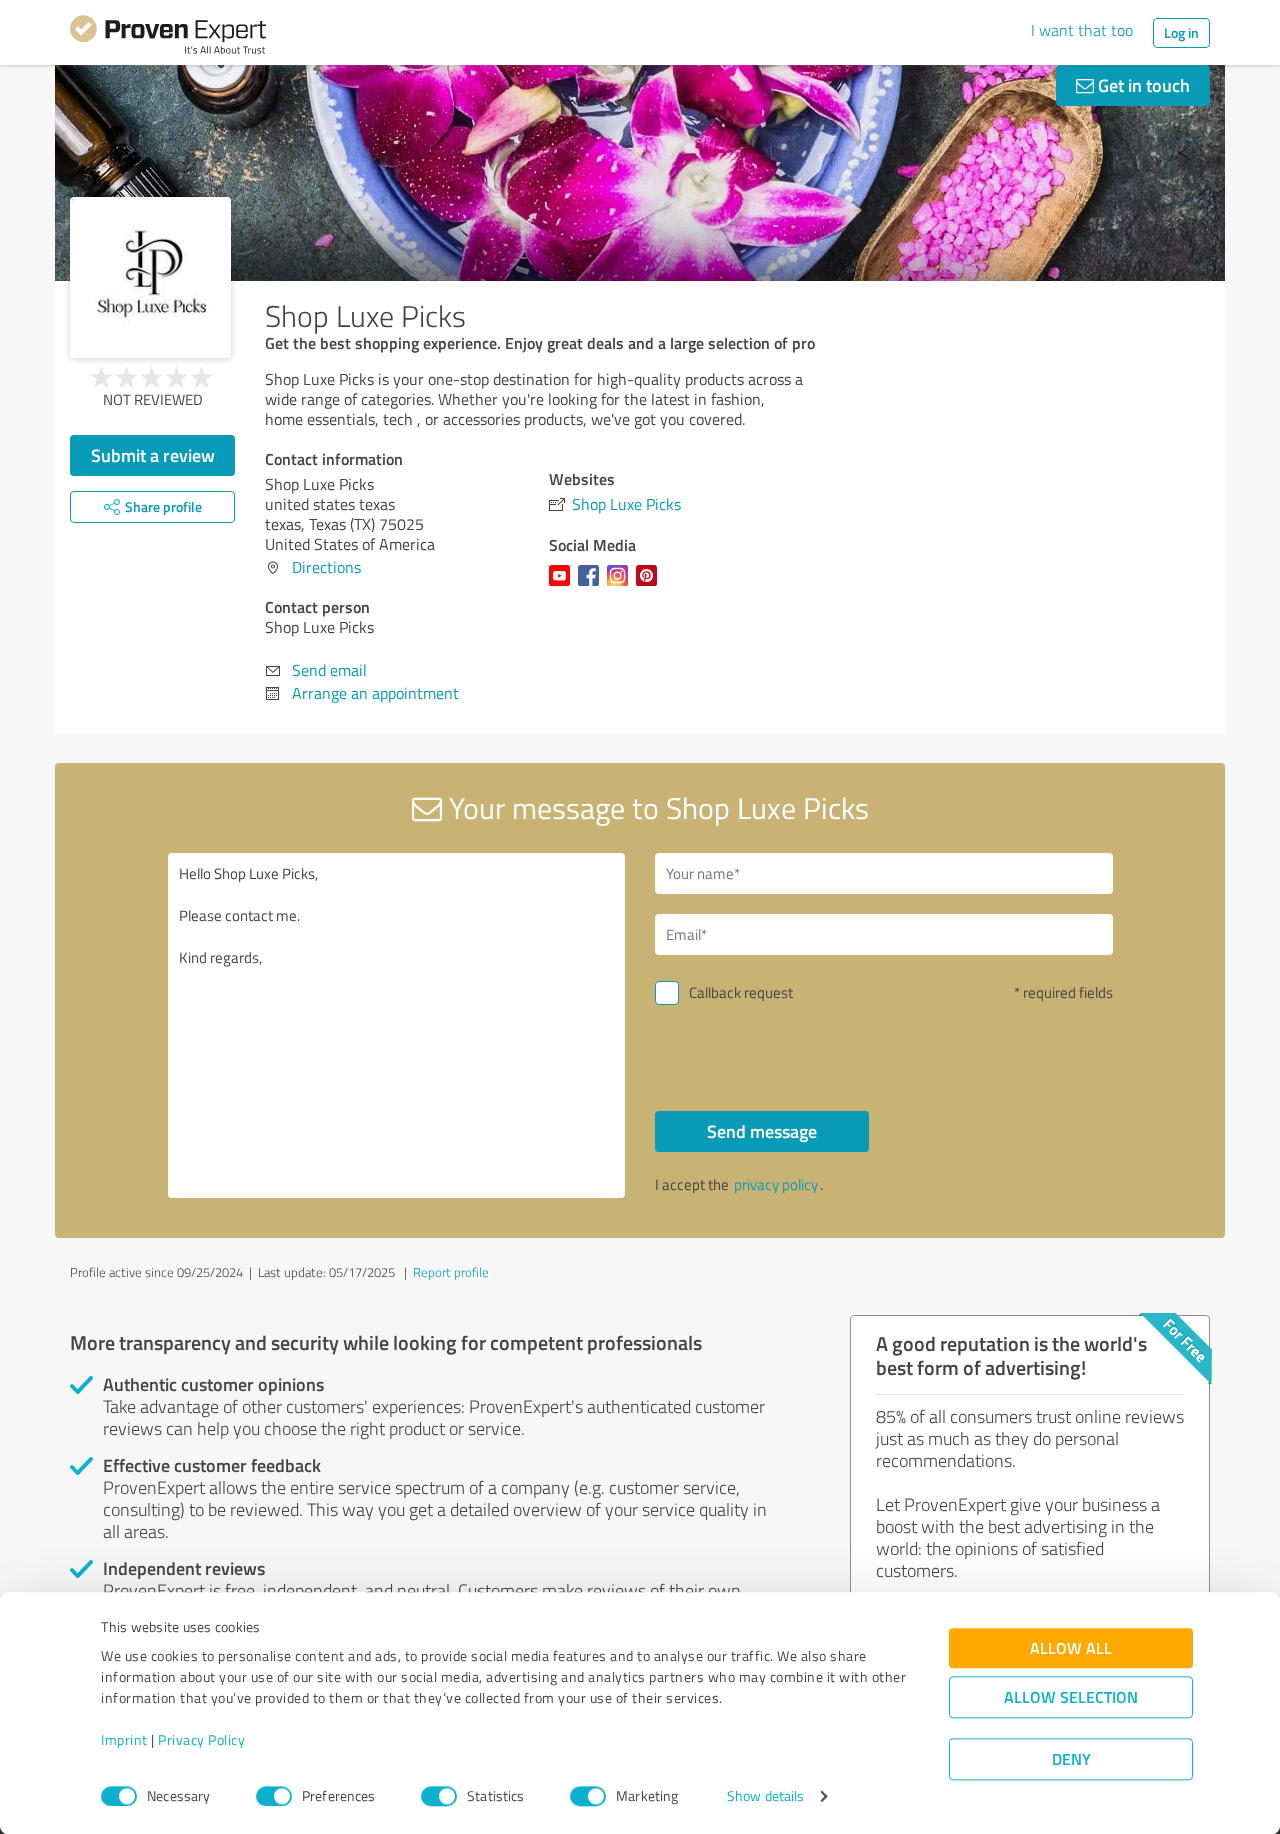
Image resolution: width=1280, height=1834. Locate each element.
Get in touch (1142, 85)
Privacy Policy (201, 1740)
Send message (762, 1131)
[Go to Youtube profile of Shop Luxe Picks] (563, 585)
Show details (765, 1796)
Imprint (124, 1740)
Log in (1181, 32)
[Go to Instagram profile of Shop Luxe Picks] (621, 585)
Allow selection (1071, 1697)
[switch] (274, 1796)
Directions (326, 567)
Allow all (1071, 1648)
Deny (1071, 1759)
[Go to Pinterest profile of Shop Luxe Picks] (650, 585)
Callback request (741, 992)
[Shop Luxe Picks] (150, 277)
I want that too (1082, 30)
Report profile (451, 1272)
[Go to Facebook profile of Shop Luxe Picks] (592, 585)
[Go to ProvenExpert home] (168, 38)
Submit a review (153, 455)
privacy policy (776, 1184)
